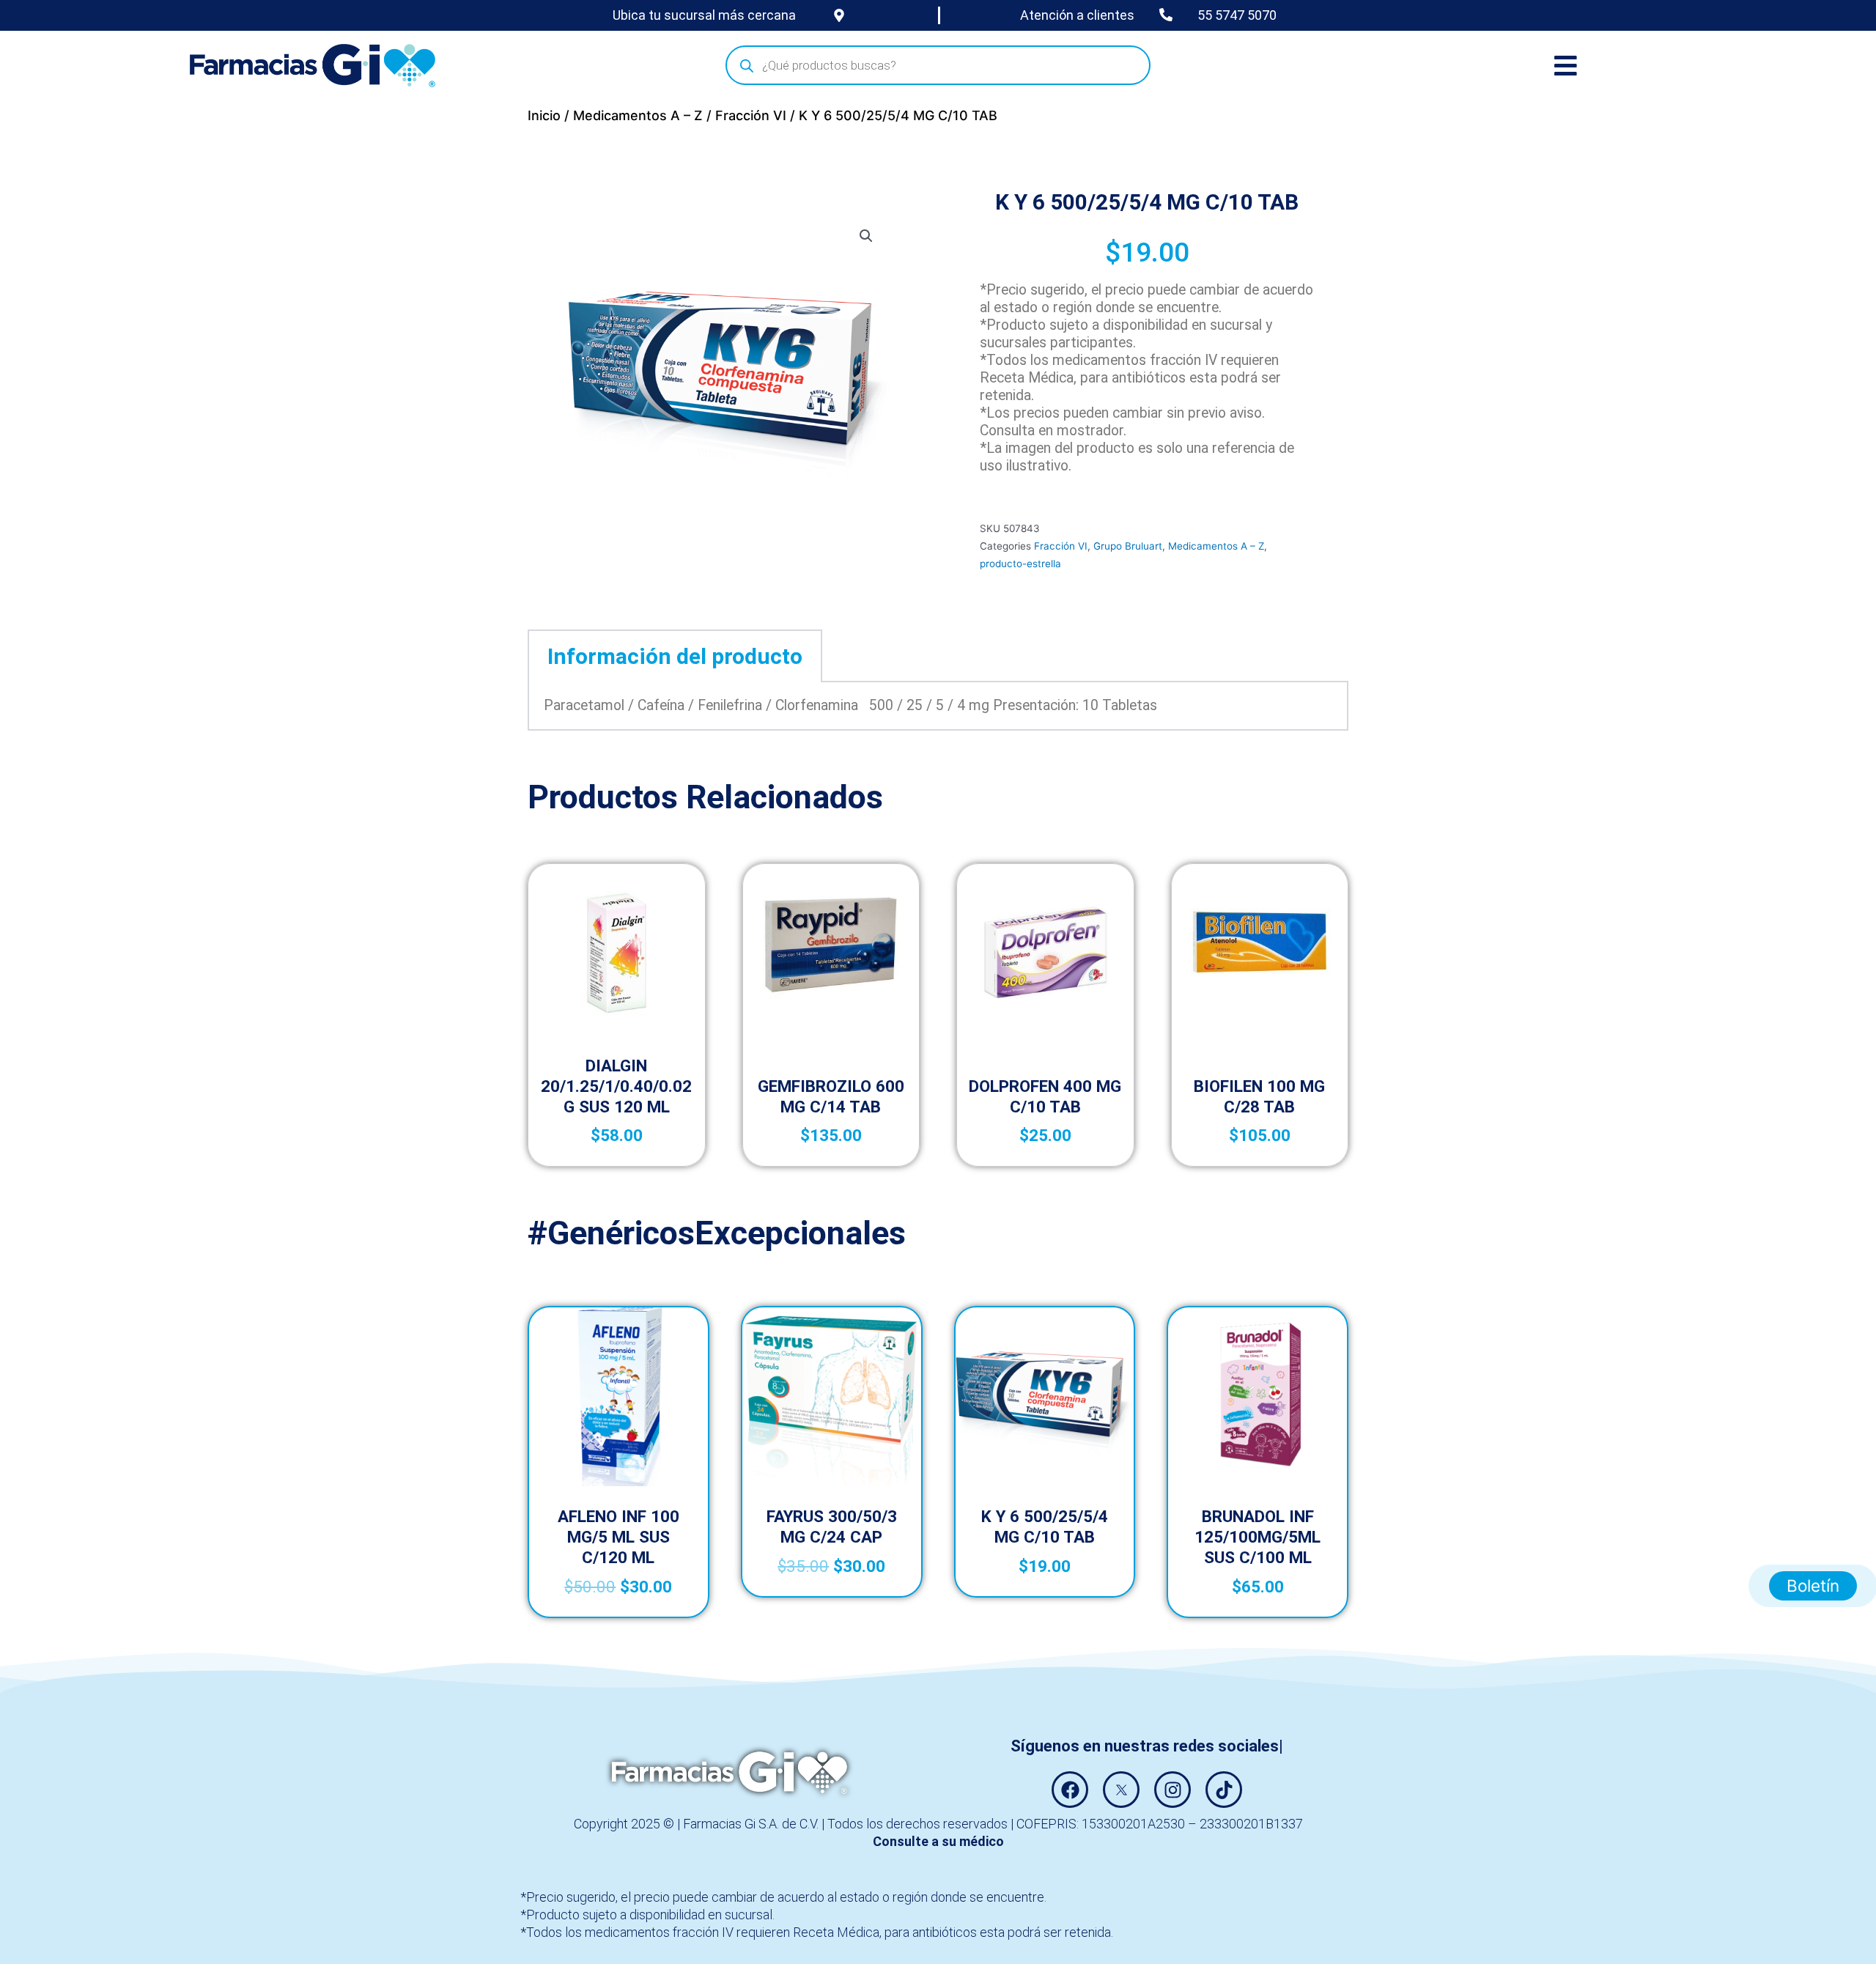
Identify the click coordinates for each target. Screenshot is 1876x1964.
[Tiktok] (1224, 1790)
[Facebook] (1070, 1790)
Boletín (1813, 1585)
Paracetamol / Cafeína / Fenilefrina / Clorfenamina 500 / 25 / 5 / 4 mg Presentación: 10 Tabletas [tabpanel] (850, 705)
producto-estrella (1020, 564)
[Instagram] (1172, 1790)
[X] (1121, 1790)
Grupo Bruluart (1128, 546)
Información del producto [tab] (675, 656)
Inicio (544, 115)
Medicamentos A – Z (638, 115)
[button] (866, 236)
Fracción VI (751, 115)
